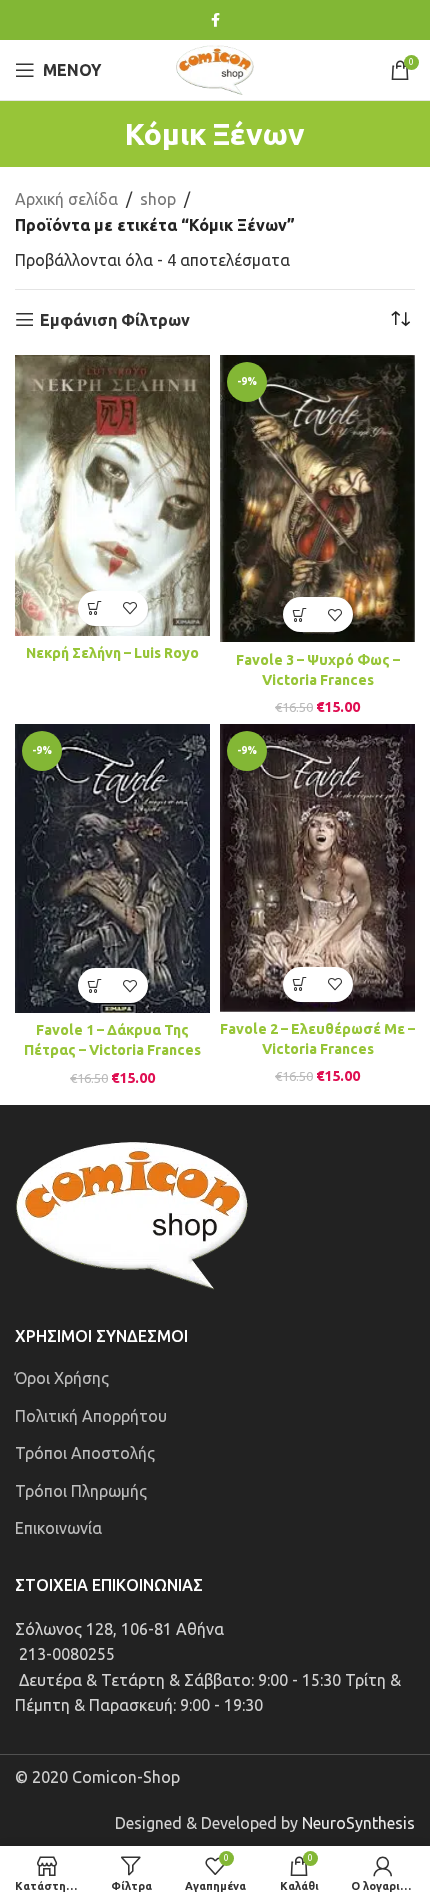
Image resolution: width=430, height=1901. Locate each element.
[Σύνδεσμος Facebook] (215, 20)
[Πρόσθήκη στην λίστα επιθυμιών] (130, 608)
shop (158, 199)
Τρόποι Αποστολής (85, 1453)
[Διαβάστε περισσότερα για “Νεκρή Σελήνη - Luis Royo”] (95, 608)
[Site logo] (215, 68)
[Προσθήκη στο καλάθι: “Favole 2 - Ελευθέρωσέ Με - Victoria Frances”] (300, 984)
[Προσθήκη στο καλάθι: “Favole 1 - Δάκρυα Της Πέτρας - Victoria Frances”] (95, 985)
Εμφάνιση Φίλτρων (115, 320)
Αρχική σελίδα (66, 199)
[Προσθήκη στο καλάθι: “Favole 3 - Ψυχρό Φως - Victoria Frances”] (300, 614)
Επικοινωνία (58, 1528)
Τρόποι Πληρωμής (81, 1491)
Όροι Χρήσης (62, 1378)
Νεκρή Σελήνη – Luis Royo (112, 653)
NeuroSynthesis (358, 1823)
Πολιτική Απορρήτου (91, 1416)
